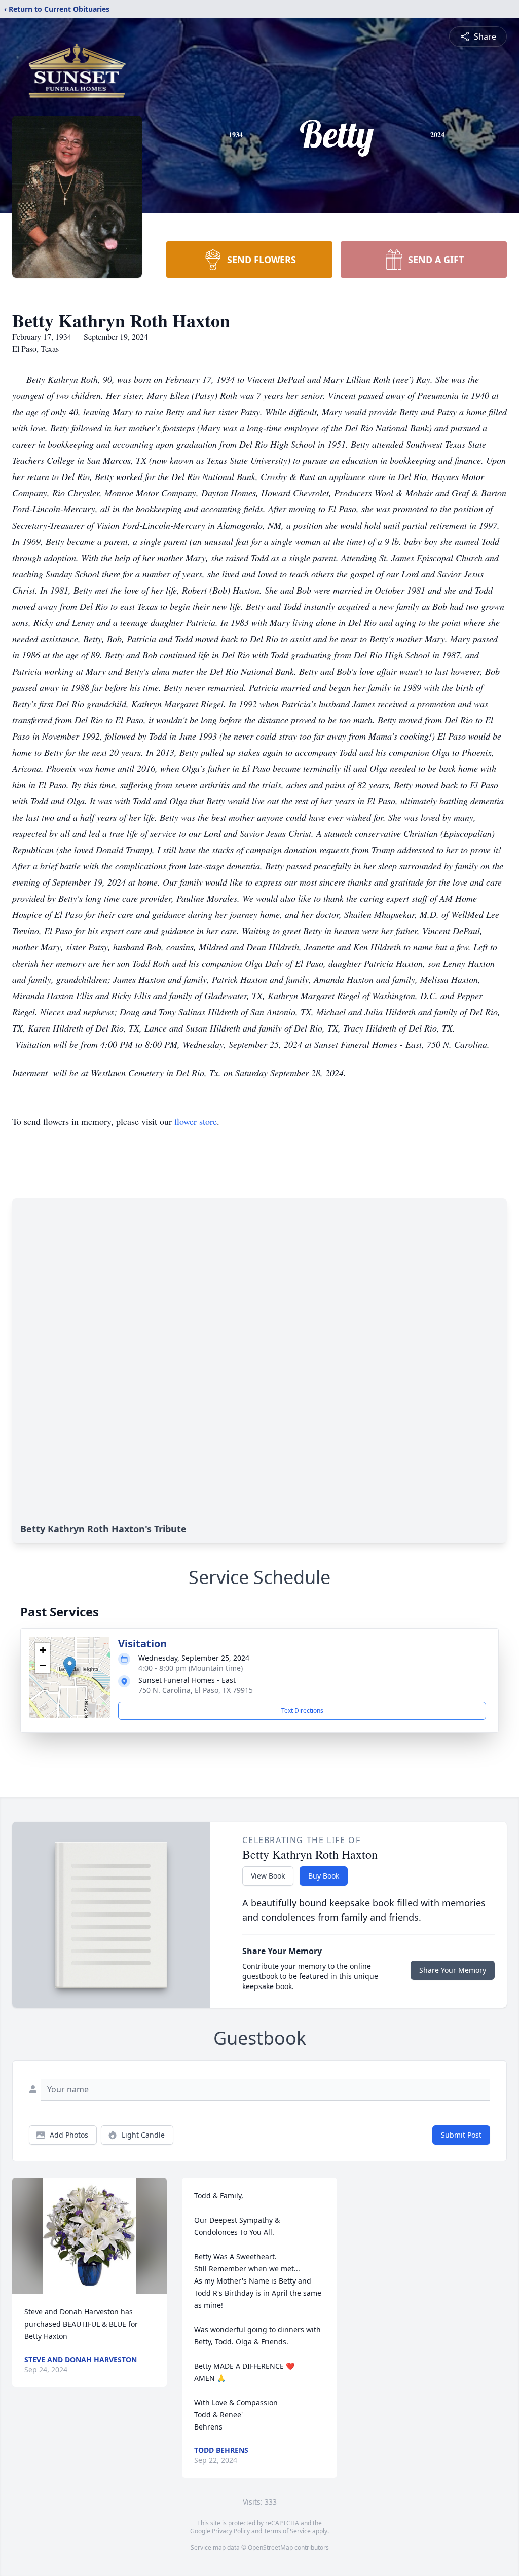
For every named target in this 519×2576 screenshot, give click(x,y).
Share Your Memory (453, 1970)
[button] (70, 1667)
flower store (196, 1121)
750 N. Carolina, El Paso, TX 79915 (196, 1690)
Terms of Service (287, 2531)
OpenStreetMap (270, 2547)
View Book (268, 1876)
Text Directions (302, 1710)
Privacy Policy (231, 2531)
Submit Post (461, 2135)
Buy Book (324, 1876)
